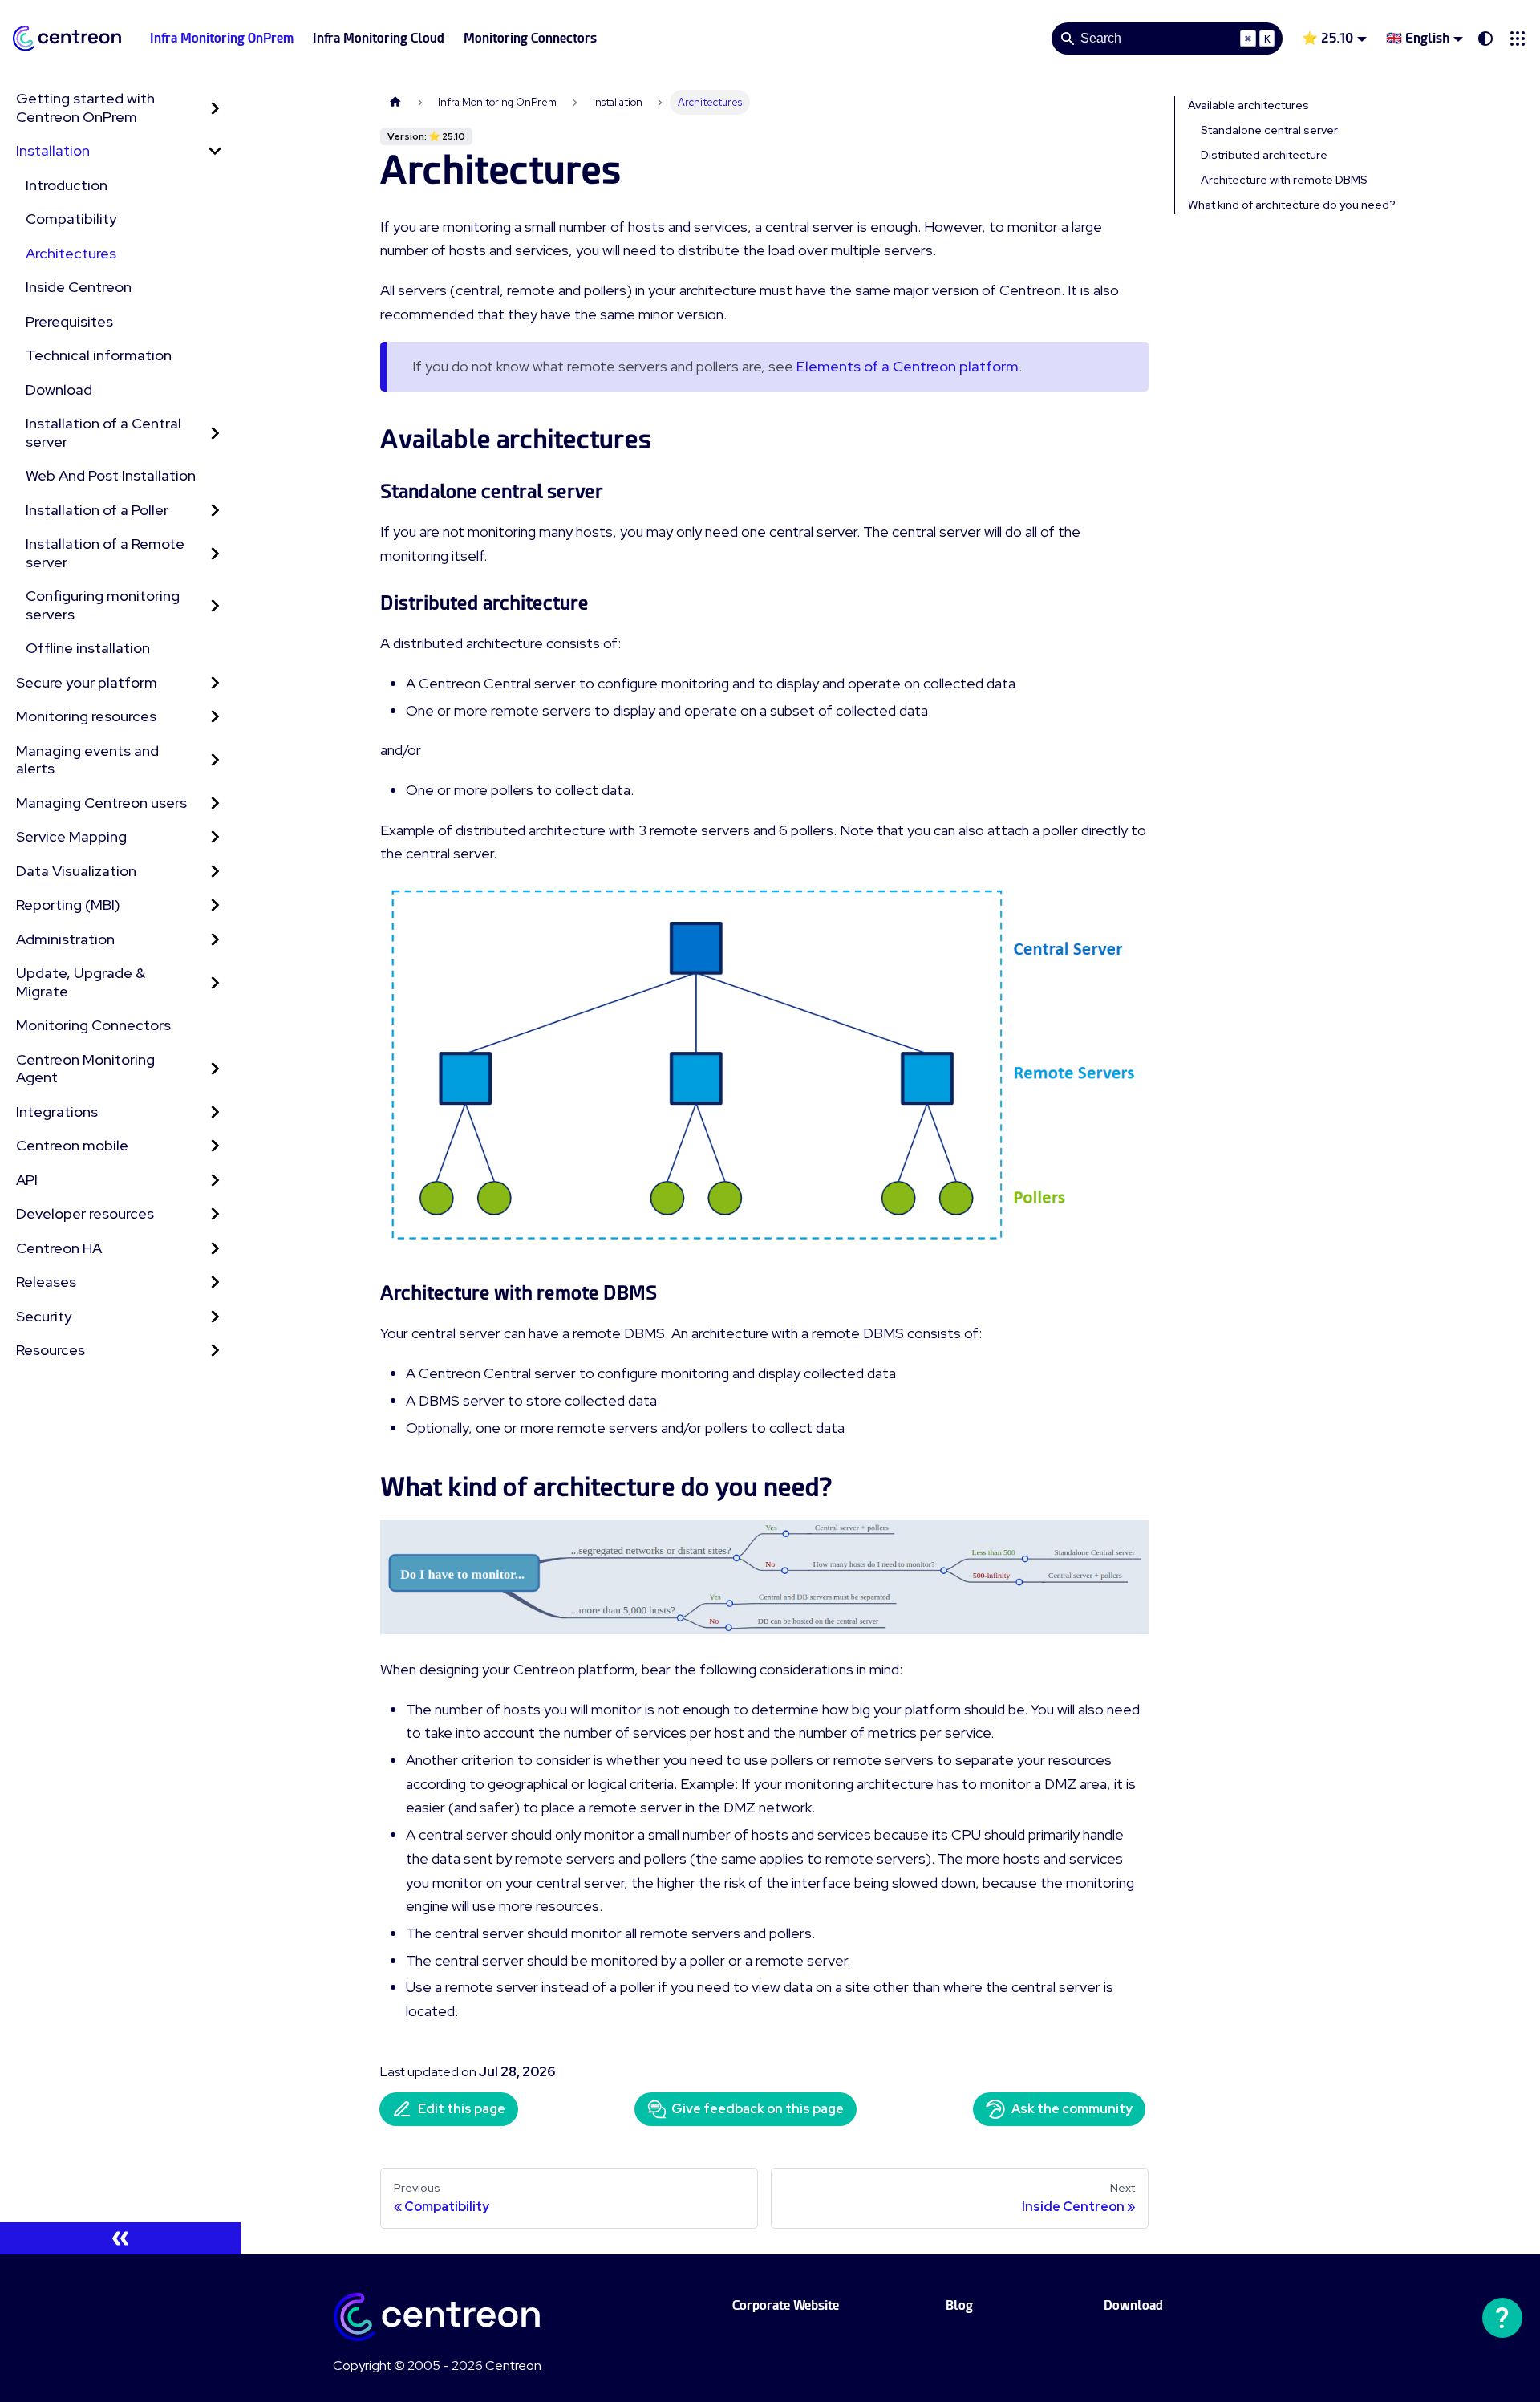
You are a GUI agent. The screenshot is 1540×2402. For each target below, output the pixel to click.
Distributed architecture (1264, 155)
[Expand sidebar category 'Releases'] (215, 1282)
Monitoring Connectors (530, 38)
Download (1133, 2305)
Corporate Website (786, 2305)
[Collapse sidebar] (120, 2238)
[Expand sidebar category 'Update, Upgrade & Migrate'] (215, 982)
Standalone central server (1269, 130)
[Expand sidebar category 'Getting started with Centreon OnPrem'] (215, 108)
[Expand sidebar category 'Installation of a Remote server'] (215, 553)
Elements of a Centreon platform (908, 366)
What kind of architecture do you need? (1292, 205)
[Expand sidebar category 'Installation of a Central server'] (215, 433)
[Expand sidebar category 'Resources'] (215, 1351)
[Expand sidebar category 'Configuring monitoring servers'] (215, 605)
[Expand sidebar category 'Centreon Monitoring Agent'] (215, 1069)
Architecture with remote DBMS (1284, 180)
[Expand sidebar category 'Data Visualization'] (215, 872)
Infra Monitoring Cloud (379, 38)
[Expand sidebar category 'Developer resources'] (215, 1214)
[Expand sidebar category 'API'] (215, 1181)
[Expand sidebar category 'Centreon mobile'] (215, 1146)
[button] (1518, 39)
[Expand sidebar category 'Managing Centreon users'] (215, 803)
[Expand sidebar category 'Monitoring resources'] (215, 717)
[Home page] (395, 102)
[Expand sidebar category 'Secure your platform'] (215, 683)
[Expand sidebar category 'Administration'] (215, 940)
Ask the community (1072, 2109)
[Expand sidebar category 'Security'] (215, 1317)
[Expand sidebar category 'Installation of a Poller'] (215, 511)
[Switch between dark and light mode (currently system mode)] (1485, 39)
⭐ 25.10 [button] (1327, 38)
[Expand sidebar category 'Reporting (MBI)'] (215, 905)
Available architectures (1248, 105)
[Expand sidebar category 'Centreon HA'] (215, 1249)
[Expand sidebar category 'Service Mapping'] (215, 837)
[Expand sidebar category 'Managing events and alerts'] (215, 760)
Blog (959, 2305)
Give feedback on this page (758, 2109)
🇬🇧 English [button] (1418, 38)
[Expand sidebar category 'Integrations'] (215, 1112)
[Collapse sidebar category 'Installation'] (215, 151)
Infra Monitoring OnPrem (222, 38)
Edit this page (462, 2109)
